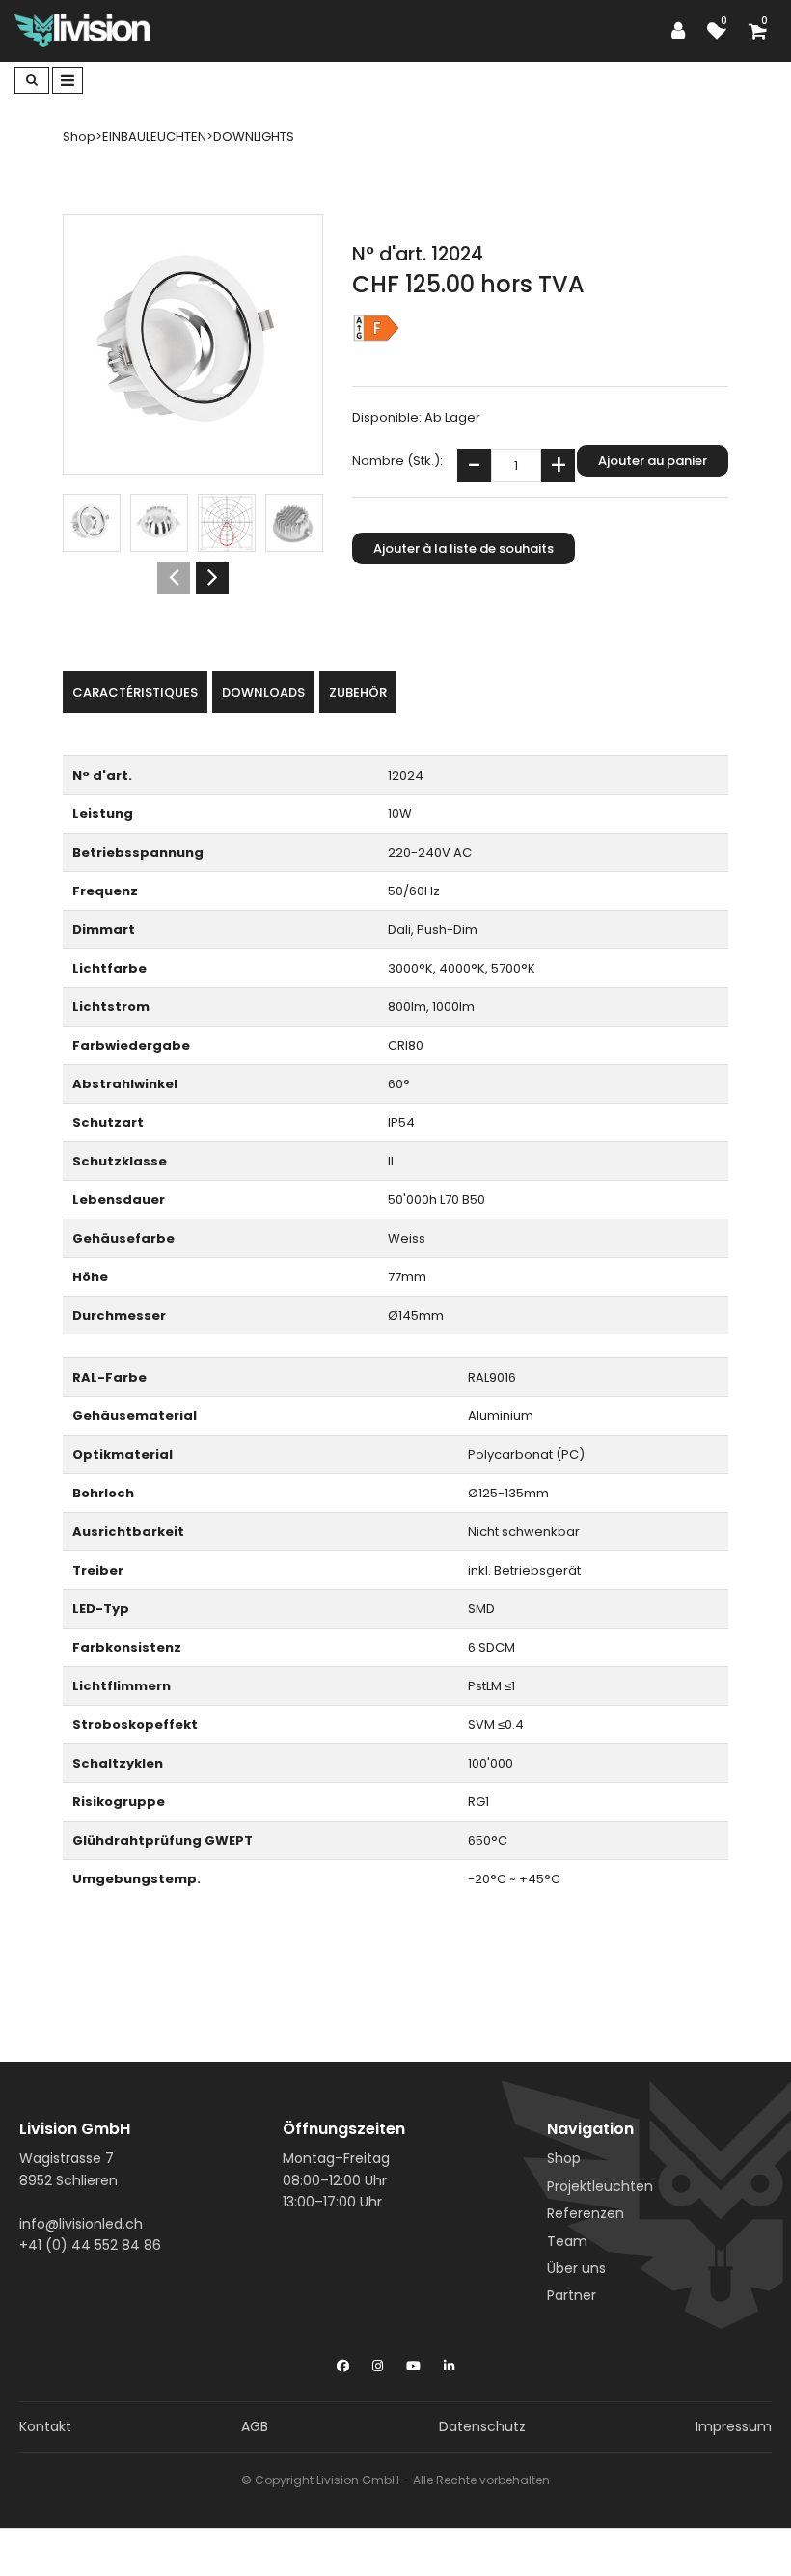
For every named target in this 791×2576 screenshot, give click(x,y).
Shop (564, 2158)
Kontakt (45, 2426)
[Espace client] (683, 31)
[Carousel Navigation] (193, 578)
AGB (255, 2426)
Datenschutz (482, 2426)
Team (567, 2241)
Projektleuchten (600, 2186)
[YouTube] (413, 2362)
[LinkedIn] (449, 2362)
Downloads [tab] (263, 692)
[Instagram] (378, 2362)
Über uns (576, 2268)
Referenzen (586, 2213)
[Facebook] (343, 2362)
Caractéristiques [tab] (135, 692)
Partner (572, 2295)
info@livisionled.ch (81, 2224)
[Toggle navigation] (68, 80)
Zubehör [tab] (358, 692)
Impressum (734, 2426)
